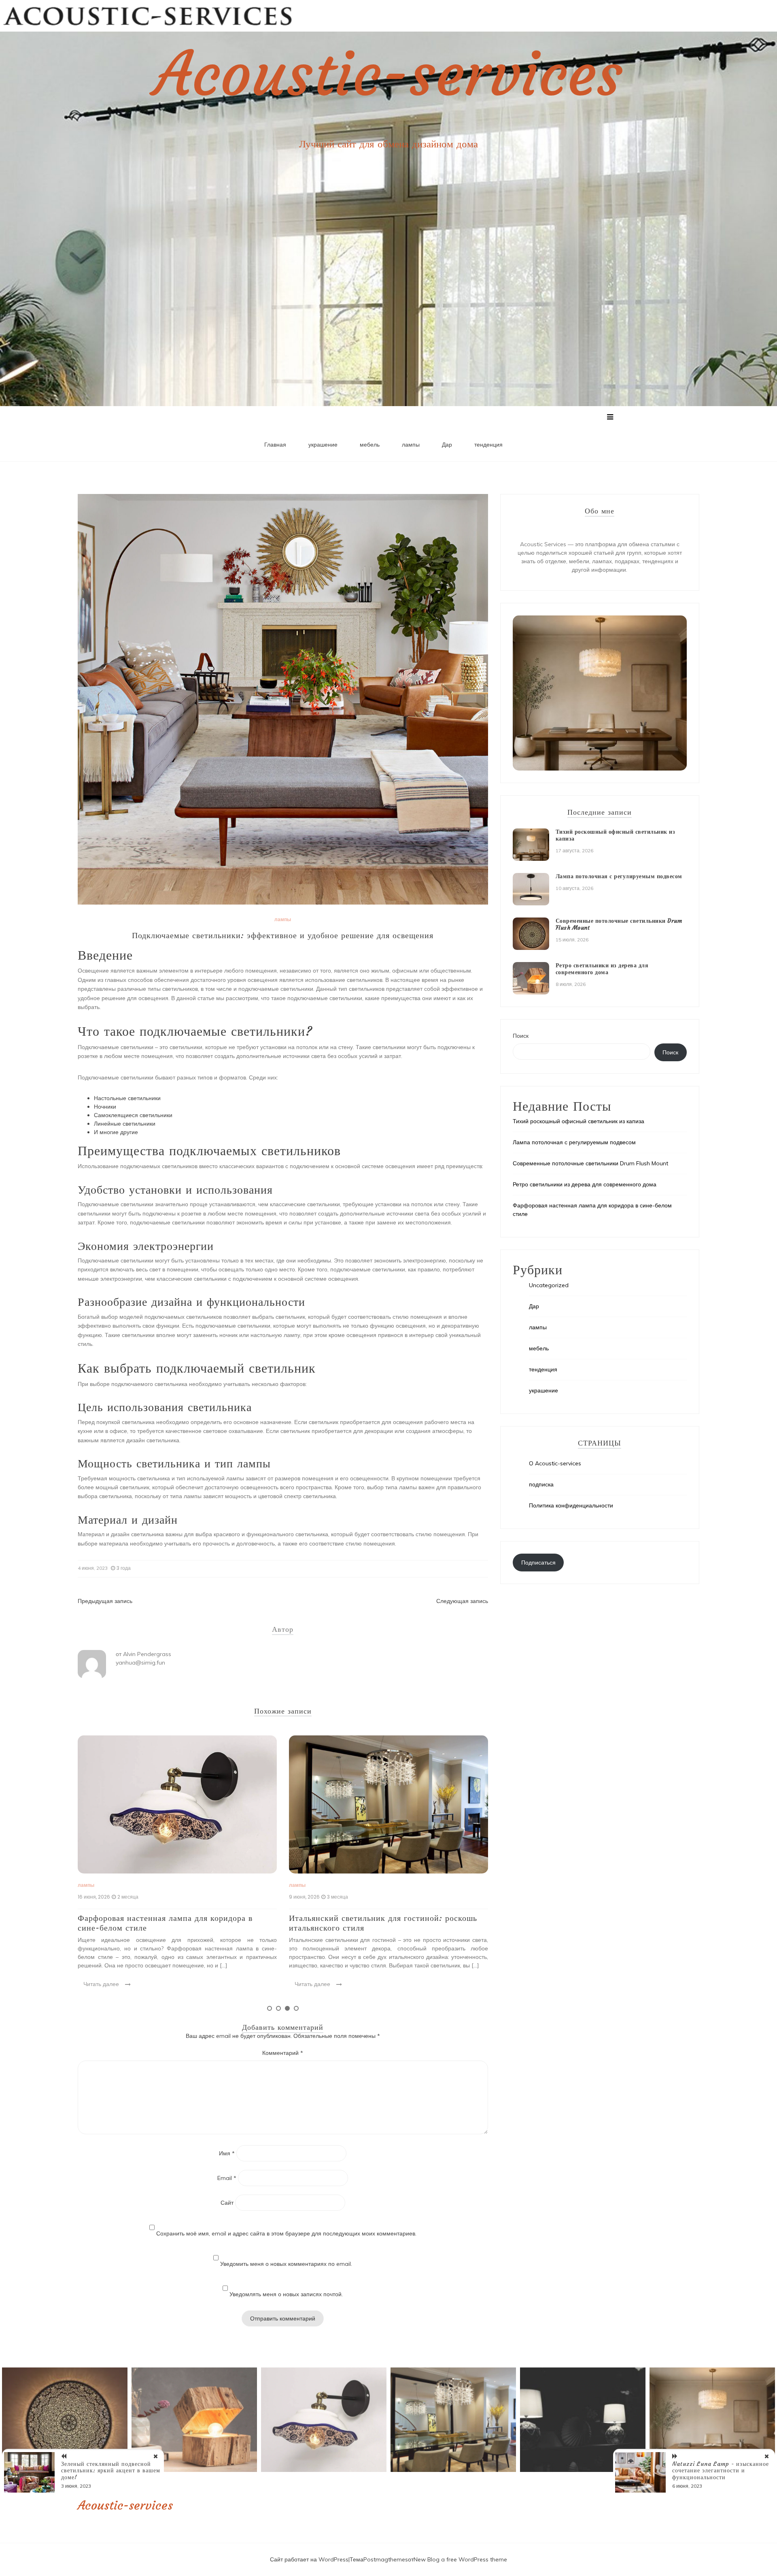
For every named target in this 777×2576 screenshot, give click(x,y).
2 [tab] (278, 2008)
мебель (370, 445)
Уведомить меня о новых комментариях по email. (286, 2264)
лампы (411, 445)
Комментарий (283, 2053)
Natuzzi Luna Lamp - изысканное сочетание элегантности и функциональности (721, 2471)
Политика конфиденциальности (571, 1505)
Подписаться (538, 1563)
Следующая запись (462, 1601)
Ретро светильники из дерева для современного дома (602, 969)
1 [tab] (270, 2008)
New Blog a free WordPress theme (460, 2559)
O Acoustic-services (555, 1463)
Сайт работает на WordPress (309, 2559)
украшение (323, 445)
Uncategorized (549, 1285)
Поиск (521, 1036)
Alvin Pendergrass (147, 1654)
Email (227, 2178)
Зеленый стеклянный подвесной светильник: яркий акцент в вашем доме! (111, 2471)
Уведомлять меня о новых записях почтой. (286, 2294)
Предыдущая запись (105, 1601)
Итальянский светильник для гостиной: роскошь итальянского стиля (172, 1923)
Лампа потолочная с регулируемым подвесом (619, 876)
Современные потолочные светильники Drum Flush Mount (377, 1923)
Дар (447, 445)
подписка (541, 1484)
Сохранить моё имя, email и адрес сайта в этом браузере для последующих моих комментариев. (286, 2233)
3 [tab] (287, 2008)
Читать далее (101, 1984)
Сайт (227, 2203)
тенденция (488, 445)
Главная (275, 445)
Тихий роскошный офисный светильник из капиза (616, 835)
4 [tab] (296, 2008)
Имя (227, 2153)
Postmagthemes (386, 2559)
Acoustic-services (388, 74)
